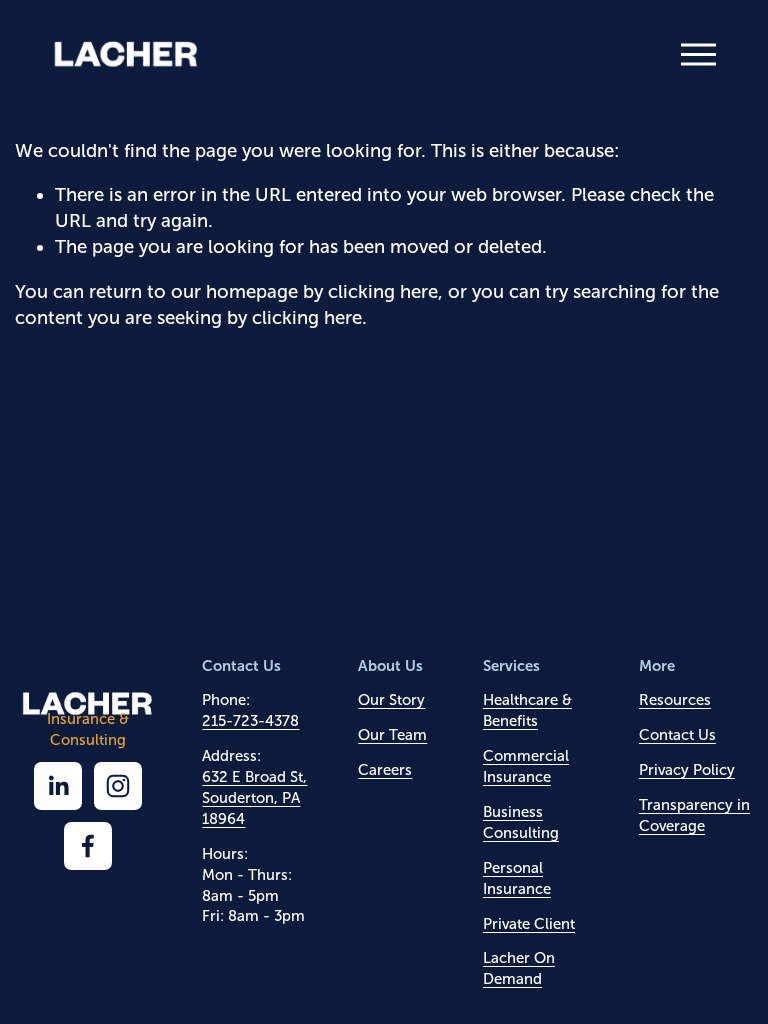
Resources (675, 700)
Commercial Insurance (526, 766)
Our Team (392, 735)
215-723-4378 (250, 721)
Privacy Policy (687, 770)
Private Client (529, 924)
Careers (385, 770)
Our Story (391, 700)
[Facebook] (88, 846)
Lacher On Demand (519, 968)
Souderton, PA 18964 (251, 808)
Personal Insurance (517, 878)
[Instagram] (118, 786)
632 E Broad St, (254, 777)
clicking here (383, 291)
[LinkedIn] (58, 786)
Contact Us (677, 735)
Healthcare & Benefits (527, 710)
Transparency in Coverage (694, 815)
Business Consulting (521, 822)
